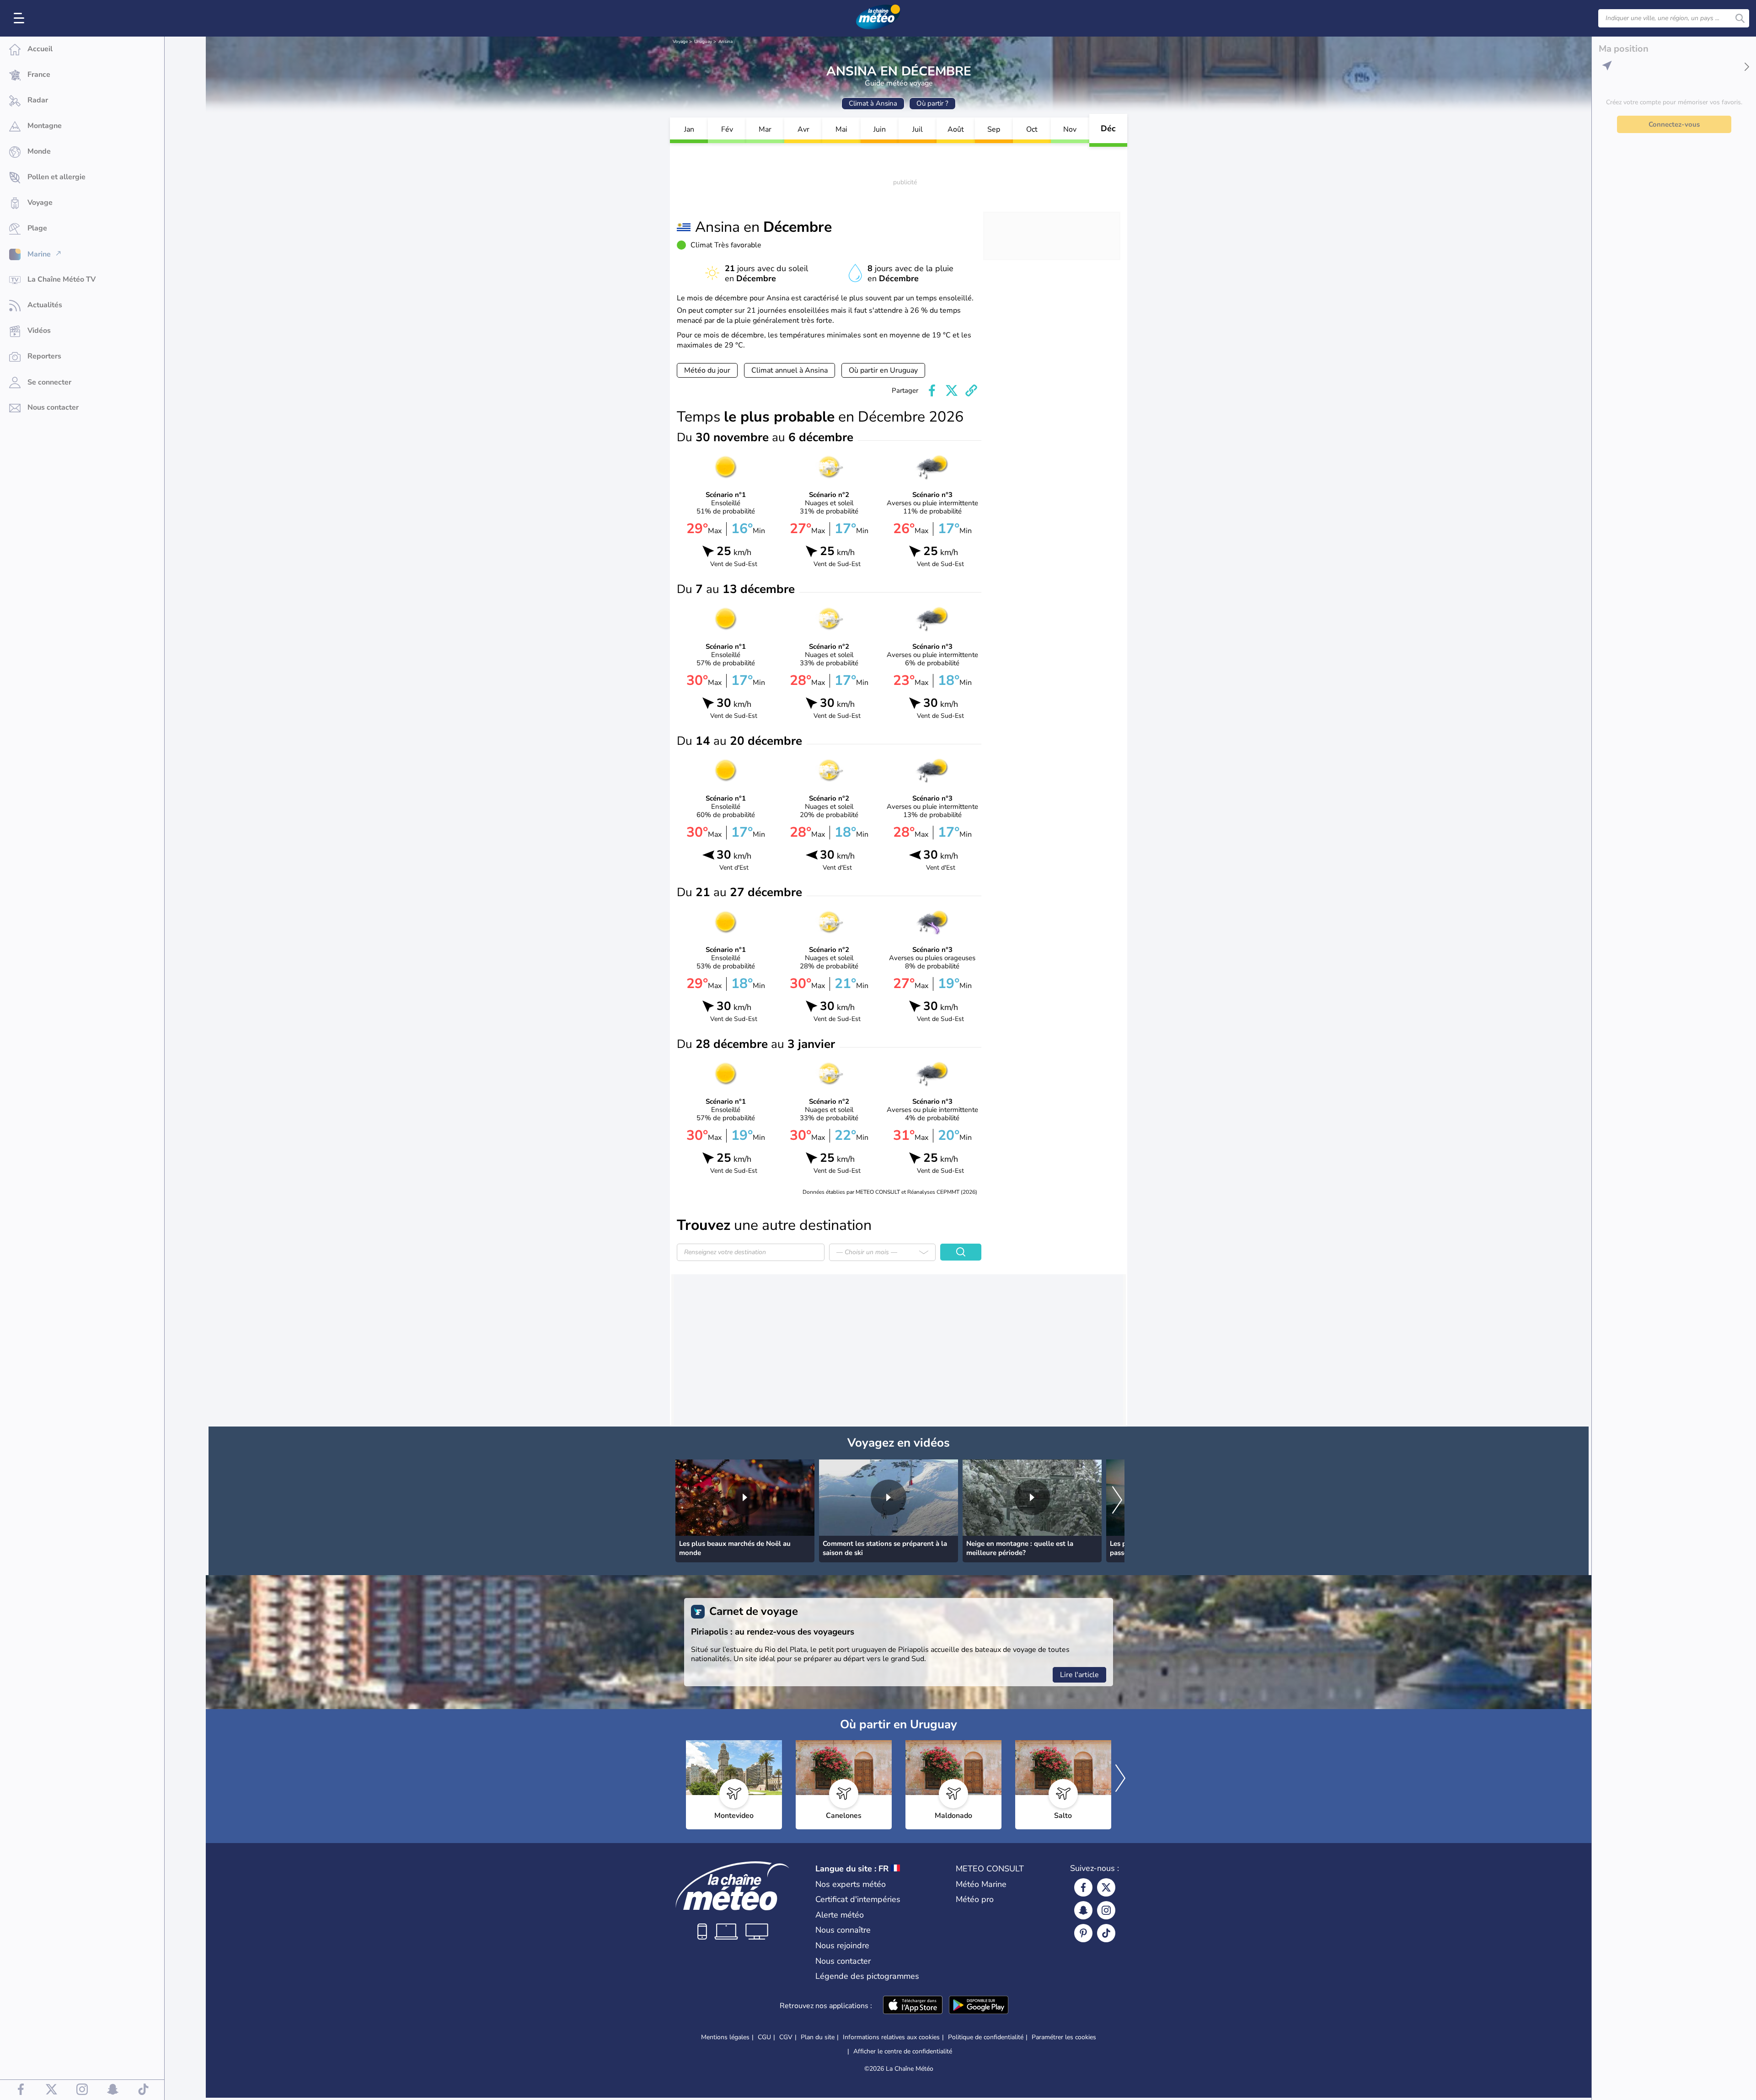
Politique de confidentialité (986, 2037)
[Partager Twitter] (952, 390)
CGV (786, 2037)
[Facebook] (1083, 1887)
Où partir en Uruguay (883, 370)
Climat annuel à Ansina (790, 370)
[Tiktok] (1106, 1933)
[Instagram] (1106, 1910)
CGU (764, 2037)
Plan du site (818, 2037)
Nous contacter (843, 1961)
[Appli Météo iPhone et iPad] (913, 2006)
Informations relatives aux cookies (891, 2037)
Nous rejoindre (842, 1945)
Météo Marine (981, 1884)
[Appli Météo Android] (979, 2006)
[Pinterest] (1083, 1933)
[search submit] (1740, 18)
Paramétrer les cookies (1064, 2037)
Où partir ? (932, 103)
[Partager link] (971, 390)
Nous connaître (843, 1930)
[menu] (21, 18)
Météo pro (975, 1899)
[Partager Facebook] (932, 390)
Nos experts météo (851, 1884)
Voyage (680, 42)
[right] (1117, 1501)
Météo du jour (707, 370)
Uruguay (703, 42)
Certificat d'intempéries (858, 1899)
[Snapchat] (1083, 1910)
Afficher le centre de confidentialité (903, 2052)
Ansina (725, 42)
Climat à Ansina (873, 103)
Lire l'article (1079, 1675)
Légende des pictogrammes (867, 1976)
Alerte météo (840, 1915)
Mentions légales (725, 2037)
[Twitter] (1106, 1887)
